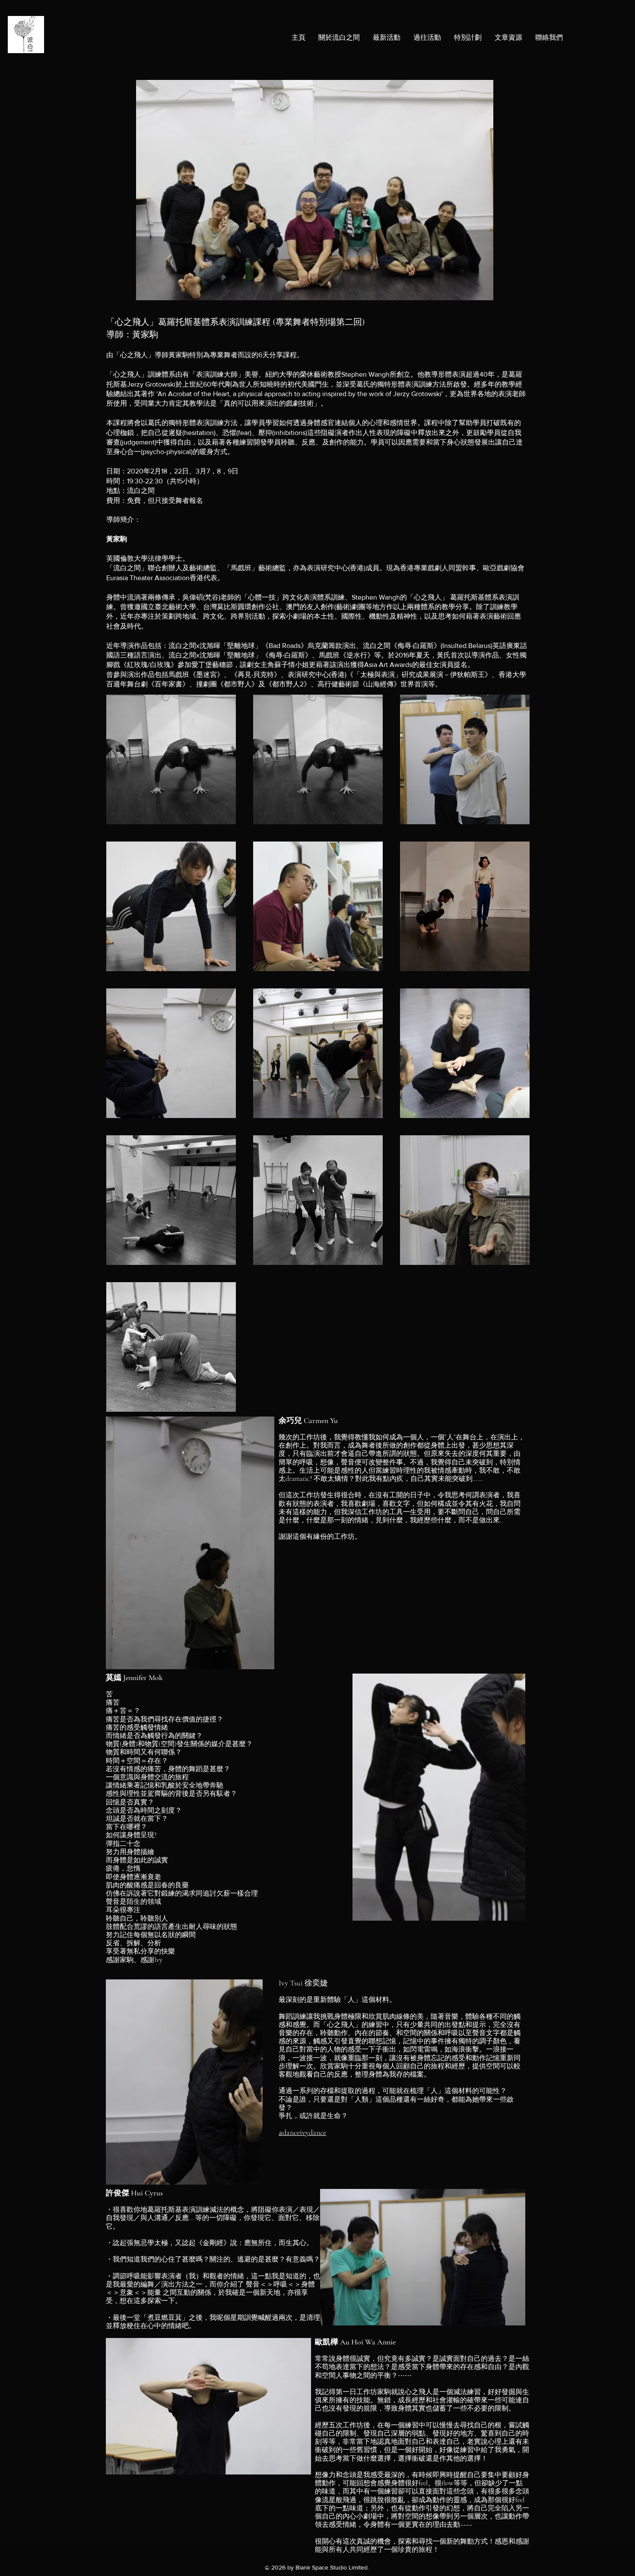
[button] (468, 38)
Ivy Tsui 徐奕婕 (303, 1983)
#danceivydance (302, 2132)
